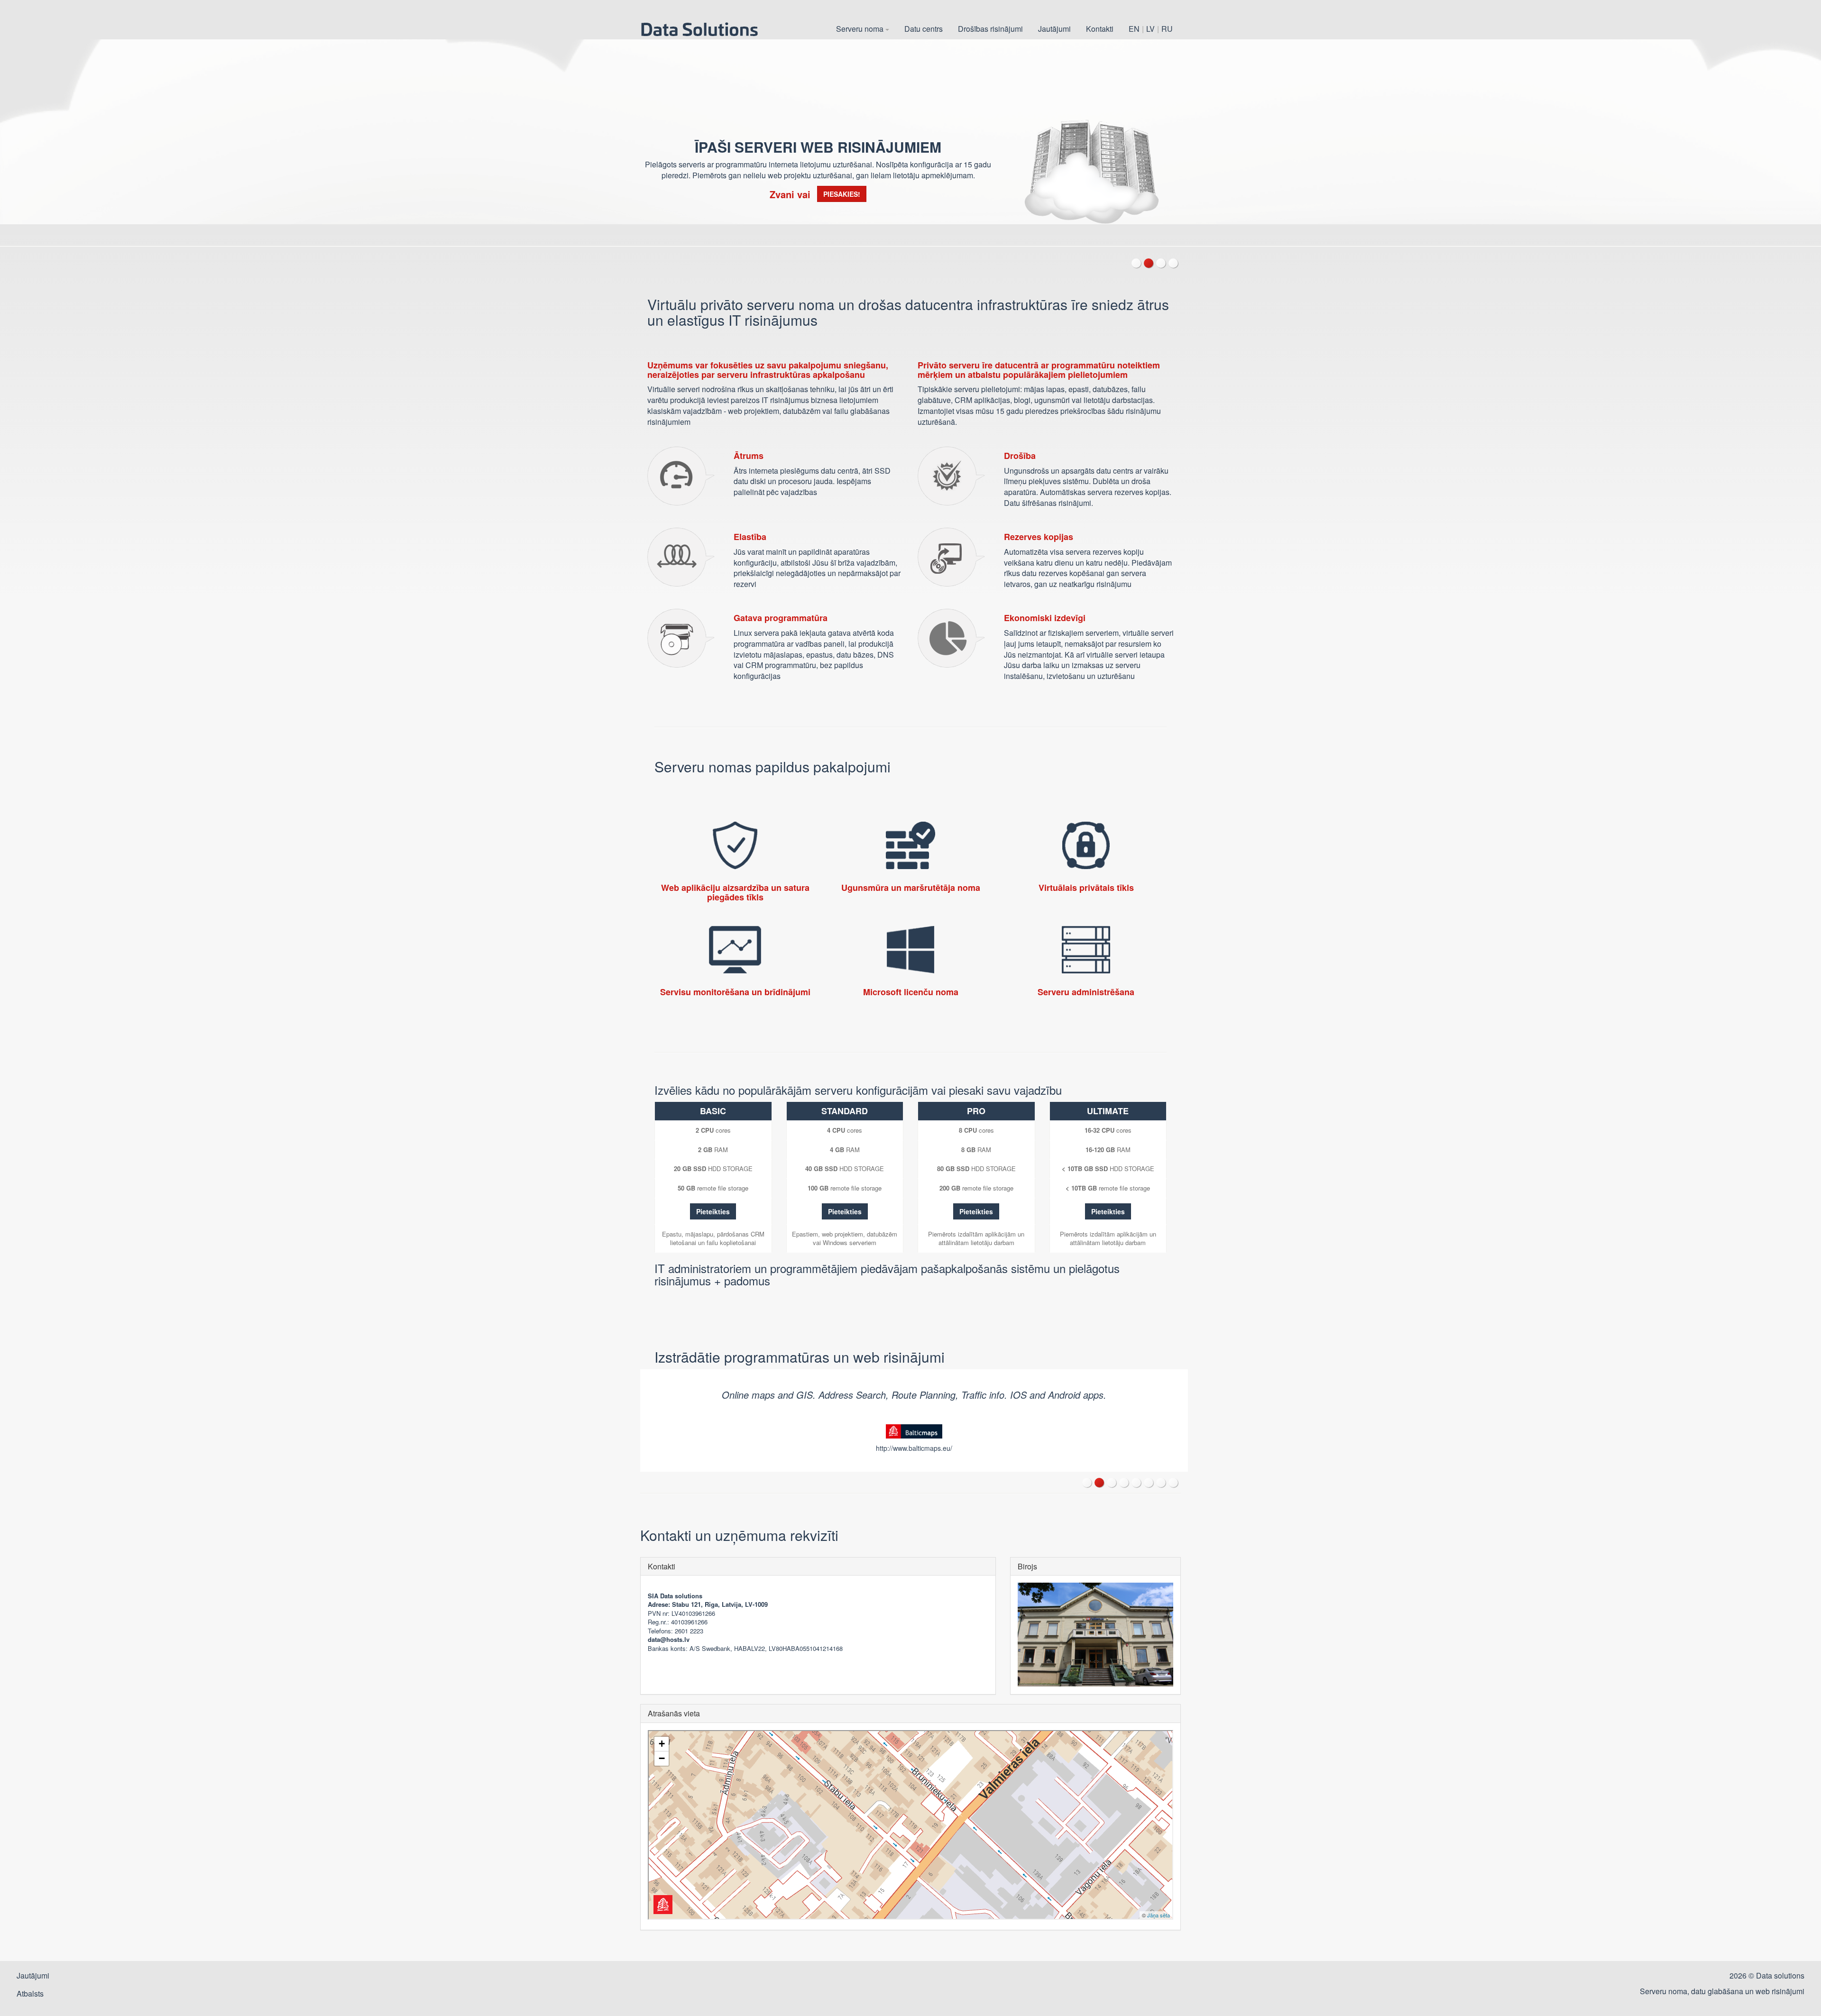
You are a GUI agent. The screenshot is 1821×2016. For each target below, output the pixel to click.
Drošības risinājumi (990, 29)
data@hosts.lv (669, 1639)
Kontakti (1100, 29)
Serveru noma (861, 29)
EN (1134, 29)
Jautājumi (1054, 29)
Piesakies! (842, 194)
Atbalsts (30, 1993)
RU (1167, 29)
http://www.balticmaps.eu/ (914, 1448)
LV (1150, 29)
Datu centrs (924, 29)
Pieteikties (713, 1211)
